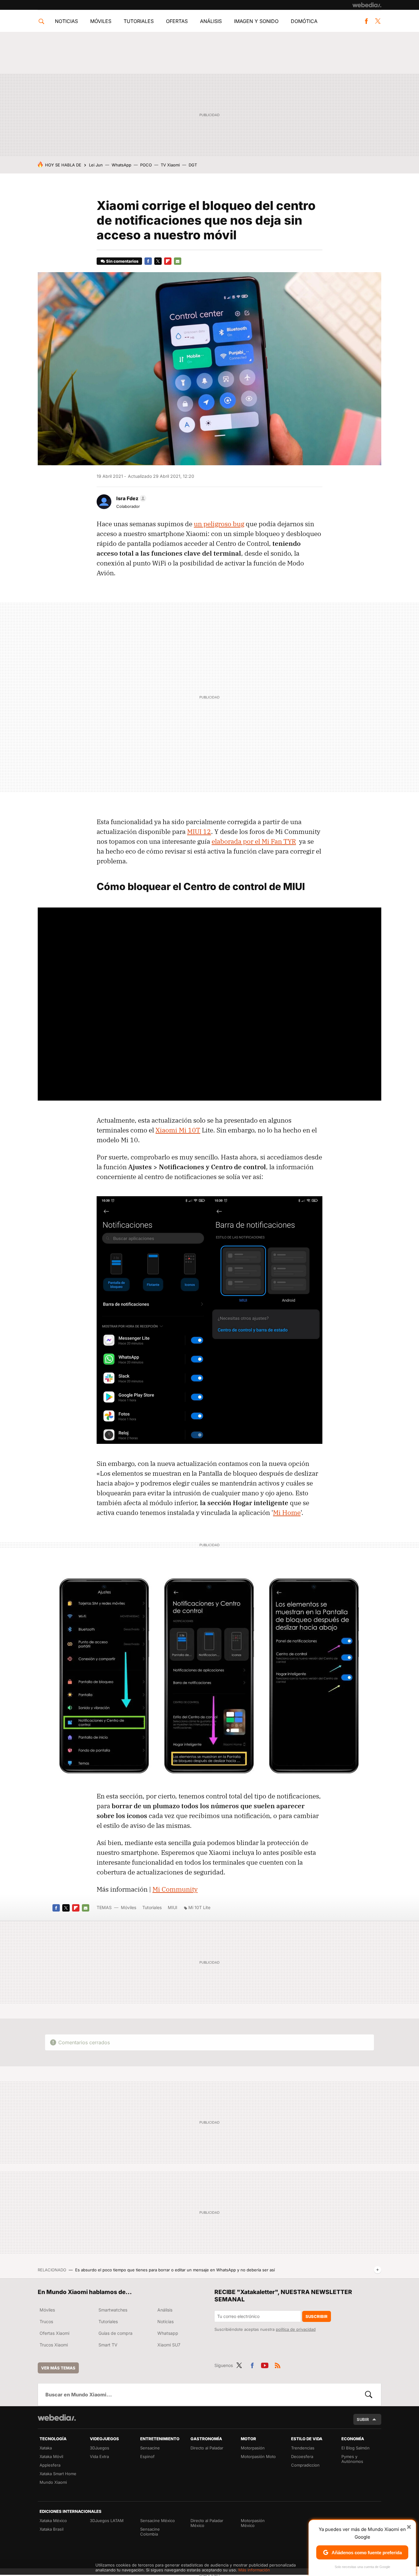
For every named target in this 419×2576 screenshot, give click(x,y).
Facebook (366, 21)
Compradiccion (305, 2465)
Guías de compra (115, 2333)
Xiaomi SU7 (169, 2345)
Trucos (46, 2321)
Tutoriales (139, 21)
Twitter (378, 21)
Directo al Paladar (207, 2448)
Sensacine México (158, 2521)
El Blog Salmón (356, 2448)
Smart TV (108, 2345)
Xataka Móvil (51, 2456)
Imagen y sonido (256, 21)
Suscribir (317, 2316)
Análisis (211, 21)
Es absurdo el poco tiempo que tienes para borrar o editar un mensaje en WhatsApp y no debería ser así (175, 2270)
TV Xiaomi (170, 165)
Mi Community (175, 1889)
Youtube (265, 2365)
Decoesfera (302, 2456)
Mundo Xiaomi (53, 2482)
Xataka (46, 2448)
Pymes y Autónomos (352, 2459)
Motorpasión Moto (258, 2456)
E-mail (178, 261)
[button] (130, 498)
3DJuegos (100, 2448)
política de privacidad (296, 2329)
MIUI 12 (199, 831)
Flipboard (168, 261)
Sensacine (150, 2448)
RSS (278, 2365)
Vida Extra (99, 2456)
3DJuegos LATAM (107, 2521)
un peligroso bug (219, 524)
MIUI (173, 1907)
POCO (146, 165)
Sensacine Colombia (150, 2532)
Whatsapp (168, 2333)
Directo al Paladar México (207, 2523)
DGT (193, 165)
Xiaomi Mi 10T (178, 1130)
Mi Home (287, 1512)
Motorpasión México (253, 2523)
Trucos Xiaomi (54, 2345)
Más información (254, 2570)
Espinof (147, 2456)
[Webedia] (367, 5)
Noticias (66, 21)
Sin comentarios (122, 261)
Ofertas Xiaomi (54, 2333)
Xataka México (53, 2521)
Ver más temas (58, 2368)
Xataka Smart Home (58, 2474)
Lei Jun (96, 165)
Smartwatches (113, 2310)
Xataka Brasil (52, 2529)
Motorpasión (253, 2448)
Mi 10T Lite (199, 1907)
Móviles (101, 21)
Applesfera (50, 2465)
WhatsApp (121, 165)
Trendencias (303, 2448)
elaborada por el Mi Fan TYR (254, 841)
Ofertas (177, 21)
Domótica (304, 21)
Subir (363, 2419)
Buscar (369, 2395)
